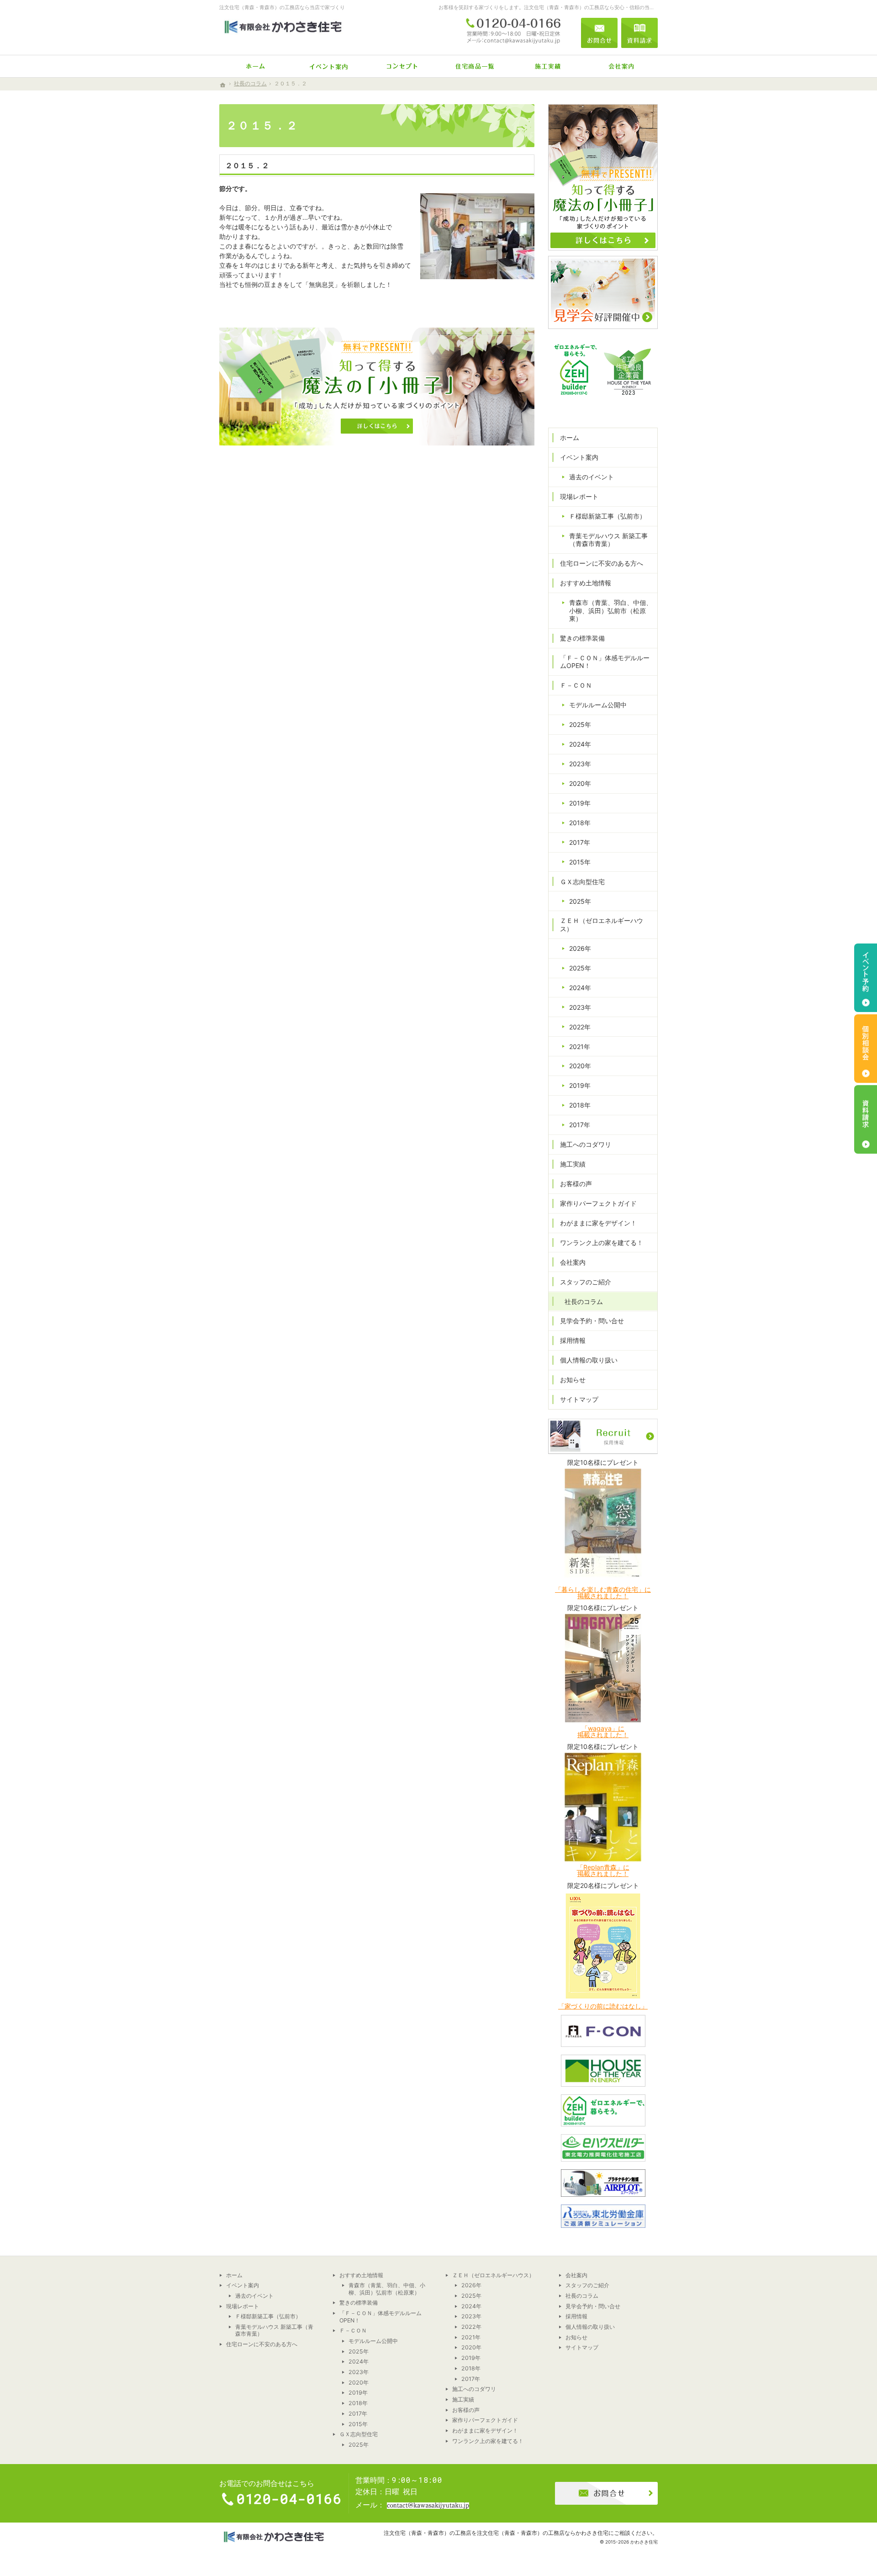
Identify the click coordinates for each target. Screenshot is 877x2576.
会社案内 (573, 1262)
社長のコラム (584, 1301)
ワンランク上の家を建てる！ (602, 1243)
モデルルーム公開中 (598, 705)
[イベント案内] (329, 66)
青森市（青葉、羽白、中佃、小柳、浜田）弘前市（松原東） (611, 610)
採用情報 (573, 1340)
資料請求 (639, 33)
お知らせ (573, 1380)
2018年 (580, 823)
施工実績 (573, 1164)
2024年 (580, 744)
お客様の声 (576, 1184)
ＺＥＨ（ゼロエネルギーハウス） (602, 925)
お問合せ (599, 33)
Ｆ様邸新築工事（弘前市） (608, 516)
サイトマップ (579, 1399)
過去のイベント (592, 477)
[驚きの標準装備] (475, 66)
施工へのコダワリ (586, 1144)
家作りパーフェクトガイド (598, 1203)
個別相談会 (866, 1049)
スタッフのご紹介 (586, 1282)
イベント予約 (866, 978)
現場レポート (579, 496)
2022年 (580, 1027)
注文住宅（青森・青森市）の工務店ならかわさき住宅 (543, 2533)
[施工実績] (548, 66)
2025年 (580, 724)
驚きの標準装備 (582, 638)
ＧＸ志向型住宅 (582, 882)
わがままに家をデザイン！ (598, 1223)
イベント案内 (579, 457)
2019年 (580, 803)
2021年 (580, 1047)
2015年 (580, 862)
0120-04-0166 (513, 33)
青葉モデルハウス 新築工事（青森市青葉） (608, 540)
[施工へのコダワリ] (402, 66)
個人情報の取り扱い (589, 1360)
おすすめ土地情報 (586, 583)
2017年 (580, 842)
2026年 (580, 948)
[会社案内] (621, 66)
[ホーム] (256, 66)
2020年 (580, 783)
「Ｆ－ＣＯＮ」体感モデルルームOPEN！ (605, 662)
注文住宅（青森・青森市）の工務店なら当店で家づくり (282, 7)
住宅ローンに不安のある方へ (602, 563)
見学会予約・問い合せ (592, 1321)
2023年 (580, 764)
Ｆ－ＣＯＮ (576, 685)
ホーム (570, 437)
